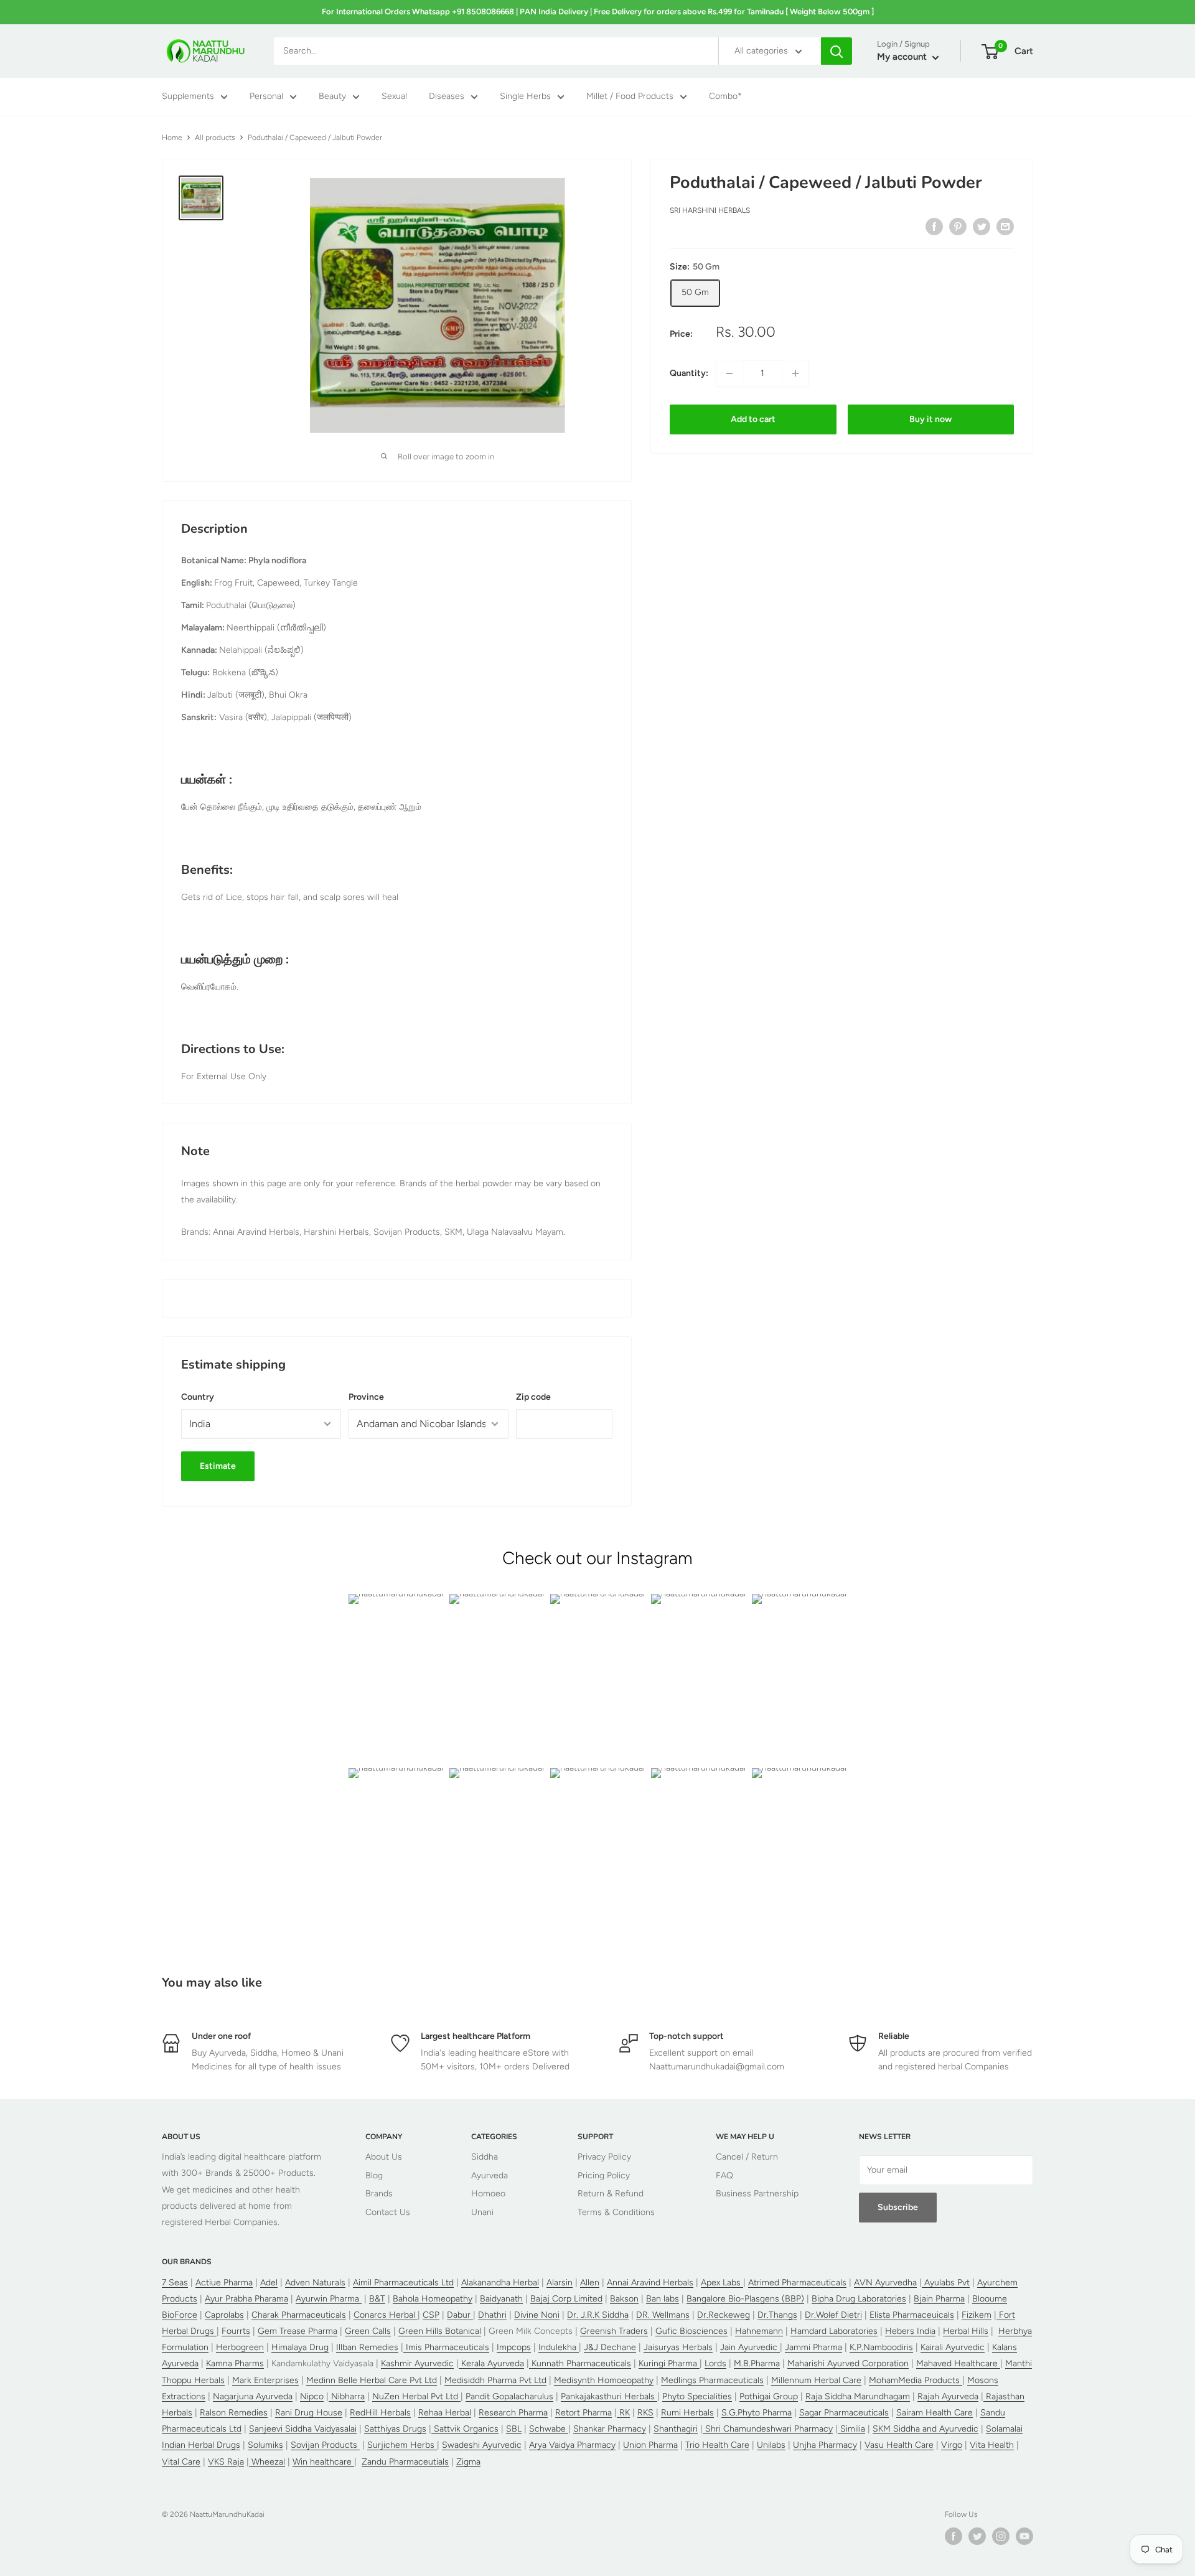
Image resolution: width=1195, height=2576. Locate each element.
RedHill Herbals (380, 2413)
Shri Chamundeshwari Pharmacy (768, 2429)
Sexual (394, 97)
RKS (645, 2413)
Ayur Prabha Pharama (246, 2299)
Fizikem (977, 2315)
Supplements (188, 97)
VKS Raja (226, 2462)
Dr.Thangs (777, 2315)
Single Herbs (525, 97)
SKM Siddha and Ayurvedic (926, 2429)
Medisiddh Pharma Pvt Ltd (495, 2380)
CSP (431, 2315)
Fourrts (236, 2331)
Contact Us (388, 2212)
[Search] (836, 51)
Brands (379, 2194)
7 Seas (175, 2283)
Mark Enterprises (265, 2380)
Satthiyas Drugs (395, 2429)
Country (198, 1397)
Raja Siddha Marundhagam (858, 2396)
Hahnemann (759, 2331)
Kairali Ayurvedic (953, 2347)
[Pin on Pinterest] (958, 227)
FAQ (724, 2176)
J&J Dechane (610, 2347)
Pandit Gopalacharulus (509, 2396)
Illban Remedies (367, 2347)
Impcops (514, 2347)
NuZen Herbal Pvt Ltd (416, 2396)
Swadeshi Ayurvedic (482, 2445)
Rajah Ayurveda (948, 2396)
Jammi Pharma (813, 2347)
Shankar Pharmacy (610, 2429)
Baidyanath (501, 2299)
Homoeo (488, 2194)
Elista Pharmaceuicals (912, 2315)
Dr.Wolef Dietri (833, 2315)
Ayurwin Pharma (329, 2299)
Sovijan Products (325, 2445)
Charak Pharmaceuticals (299, 2315)
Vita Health (992, 2445)
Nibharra (347, 2396)
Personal (266, 97)
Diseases (447, 97)
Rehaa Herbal (445, 2413)
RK (623, 2413)
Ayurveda (490, 2176)
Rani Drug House (309, 2413)
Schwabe (549, 2429)
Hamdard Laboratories (834, 2331)
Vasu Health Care (899, 2445)
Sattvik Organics (465, 2429)
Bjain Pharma (939, 2299)
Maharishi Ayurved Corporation (848, 2363)
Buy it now (930, 419)
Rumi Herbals (687, 2413)
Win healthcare (323, 2462)
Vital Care (181, 2462)
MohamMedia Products (916, 2380)
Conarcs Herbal (386, 2315)
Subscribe (898, 2207)
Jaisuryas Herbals (678, 2347)
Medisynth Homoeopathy (604, 2380)
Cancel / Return (747, 2157)
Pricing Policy (604, 2176)
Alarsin (560, 2283)
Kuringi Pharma (669, 2363)
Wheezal (267, 2462)
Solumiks (265, 2445)
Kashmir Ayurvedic (417, 2363)
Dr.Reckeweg (724, 2315)
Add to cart (753, 419)
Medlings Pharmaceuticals (712, 2380)
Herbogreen (240, 2347)
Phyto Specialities (697, 2396)
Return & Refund (611, 2194)
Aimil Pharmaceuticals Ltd (403, 2283)
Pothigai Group (769, 2396)
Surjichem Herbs (402, 2445)
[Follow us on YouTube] (1024, 2536)
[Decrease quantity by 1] (729, 373)
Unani (482, 2212)
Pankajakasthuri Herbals (609, 2396)
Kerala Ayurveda (491, 2363)
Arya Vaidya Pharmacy (572, 2445)
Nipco (312, 2396)
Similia (851, 2429)
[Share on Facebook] (934, 227)
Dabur (460, 2315)
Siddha (485, 2157)
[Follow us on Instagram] (1001, 2536)
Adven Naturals (315, 2283)
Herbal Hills (966, 2331)
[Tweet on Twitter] (982, 227)
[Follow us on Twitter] (977, 2536)
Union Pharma (650, 2445)
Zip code (533, 1397)
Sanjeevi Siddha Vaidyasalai (303, 2429)
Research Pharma (513, 2413)
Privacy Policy (604, 2157)
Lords (715, 2363)
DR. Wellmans (663, 2315)
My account (903, 57)
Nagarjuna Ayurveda (253, 2396)
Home (172, 138)
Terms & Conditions (616, 2212)
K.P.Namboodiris (881, 2347)
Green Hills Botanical (440, 2331)
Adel (269, 2283)
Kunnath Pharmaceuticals (580, 2363)
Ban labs (663, 2299)
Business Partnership (757, 2194)
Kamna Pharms (235, 2363)
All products (215, 138)
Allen (590, 2283)
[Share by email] (1005, 227)
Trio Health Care (717, 2445)
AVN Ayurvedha (885, 2283)
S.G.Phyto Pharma (757, 2413)
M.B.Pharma (757, 2363)
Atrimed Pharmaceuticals (797, 2283)
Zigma (468, 2462)
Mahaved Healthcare (958, 2363)
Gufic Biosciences (691, 2331)
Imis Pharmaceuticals (446, 2347)
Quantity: (689, 373)
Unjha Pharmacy (825, 2445)
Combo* (725, 97)
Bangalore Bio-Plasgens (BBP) (745, 2299)
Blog (374, 2176)
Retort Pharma (583, 2413)
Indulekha (559, 2347)
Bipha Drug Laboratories (859, 2299)
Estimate (218, 1466)
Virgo (952, 2445)
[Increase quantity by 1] (795, 373)
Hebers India (910, 2331)
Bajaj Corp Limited (566, 2299)
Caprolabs (224, 2315)
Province (366, 1397)
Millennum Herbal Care (816, 2380)
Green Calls (368, 2331)
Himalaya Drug (300, 2347)
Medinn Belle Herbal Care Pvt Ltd (372, 2380)
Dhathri (492, 2315)
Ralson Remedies (234, 2413)
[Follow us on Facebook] (954, 2536)
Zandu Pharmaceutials (405, 2462)
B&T (377, 2299)
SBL (514, 2429)
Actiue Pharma (224, 2283)
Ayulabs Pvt (946, 2283)
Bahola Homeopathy (433, 2299)
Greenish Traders (614, 2331)
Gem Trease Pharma (298, 2331)
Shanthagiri (676, 2429)
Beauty (332, 97)
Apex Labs (722, 2283)
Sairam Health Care (935, 2413)
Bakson (624, 2299)
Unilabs (771, 2445)
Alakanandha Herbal (500, 2283)
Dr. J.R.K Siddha (598, 2315)
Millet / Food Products (630, 97)
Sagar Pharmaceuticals (844, 2413)
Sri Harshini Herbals (710, 211)
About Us (384, 2157)
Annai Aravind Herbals (650, 2283)
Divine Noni (537, 2315)
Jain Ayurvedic (750, 2347)
